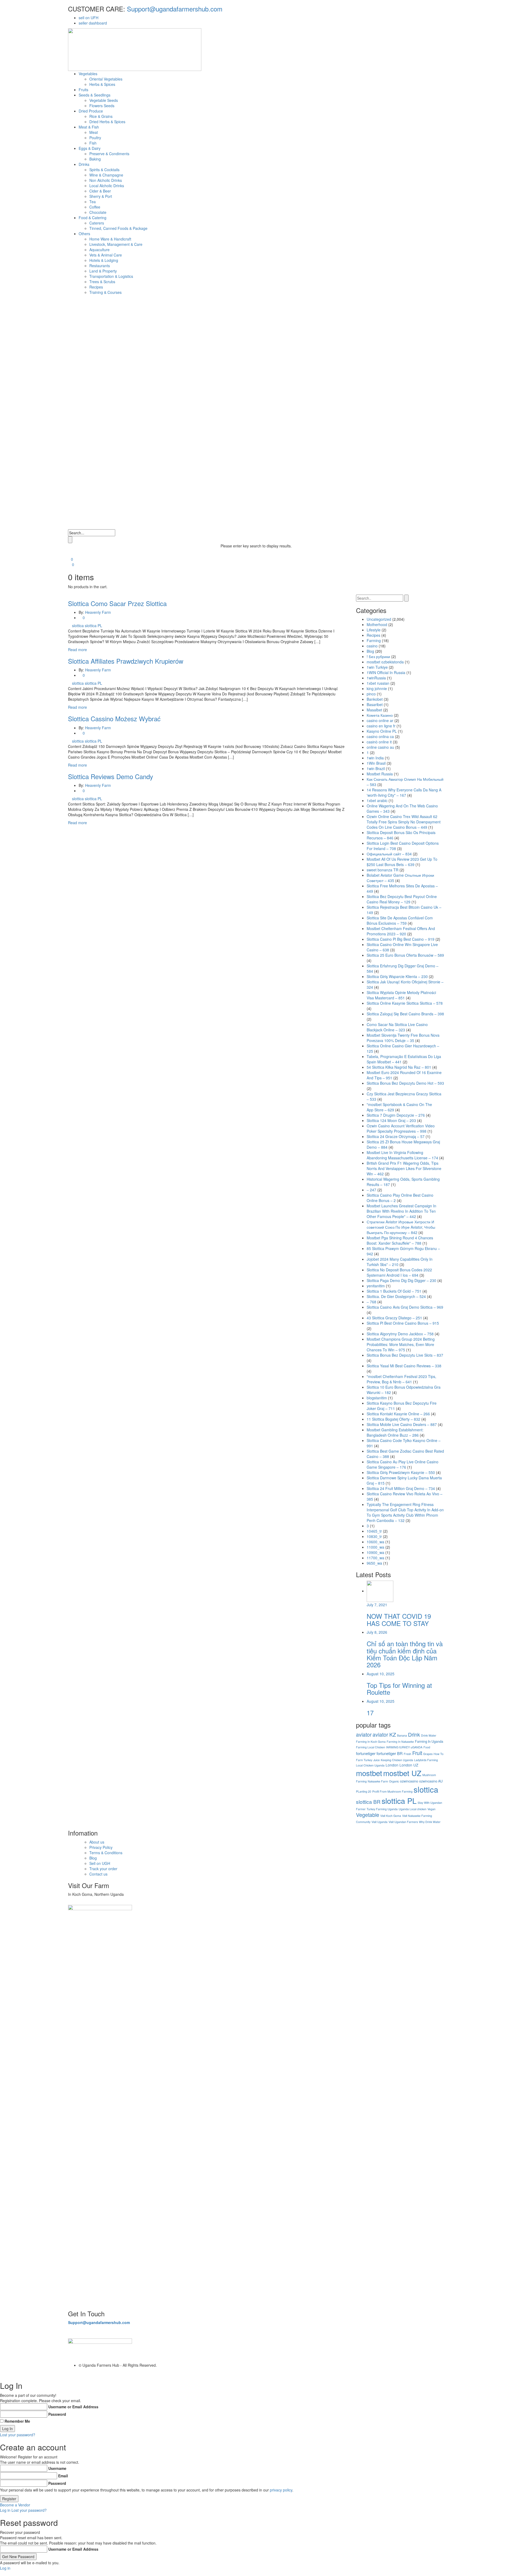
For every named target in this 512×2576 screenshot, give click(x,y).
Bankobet (375, 699)
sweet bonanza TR (383, 870)
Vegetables (88, 74)
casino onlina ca (380, 736)
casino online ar (380, 720)
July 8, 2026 (377, 1632)
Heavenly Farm (98, 612)
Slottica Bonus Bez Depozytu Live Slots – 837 (405, 1355)
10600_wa (375, 1542)
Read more (77, 650)
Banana (402, 1735)
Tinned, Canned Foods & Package (118, 228)
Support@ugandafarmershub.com (174, 9)
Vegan (431, 1809)
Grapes (428, 1754)
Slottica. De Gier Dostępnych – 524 (396, 1296)
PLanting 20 (364, 1791)
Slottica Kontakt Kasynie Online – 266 (398, 1414)
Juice (377, 1760)
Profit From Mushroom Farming (392, 1791)
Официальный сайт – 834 (389, 854)
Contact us (98, 1874)
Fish (93, 143)
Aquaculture (99, 250)
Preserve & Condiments (109, 154)
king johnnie (377, 688)
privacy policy (281, 2490)
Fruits (83, 90)
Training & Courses (105, 292)
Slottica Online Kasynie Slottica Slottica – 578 (405, 1003)
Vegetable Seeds (104, 100)
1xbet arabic (377, 800)
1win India (375, 758)
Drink (414, 1734)
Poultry (95, 138)
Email (63, 2476)
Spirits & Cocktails (104, 170)
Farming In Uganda (429, 1741)
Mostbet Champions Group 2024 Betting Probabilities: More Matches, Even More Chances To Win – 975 (401, 1344)
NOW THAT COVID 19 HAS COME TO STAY (399, 1619)
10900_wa (375, 1552)
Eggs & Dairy (90, 148)
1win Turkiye (377, 667)
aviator (364, 1734)
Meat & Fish (89, 127)
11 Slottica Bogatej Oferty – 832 (393, 1419)
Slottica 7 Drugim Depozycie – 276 (396, 1115)
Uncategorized (379, 619)
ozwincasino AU (431, 1781)
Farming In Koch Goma (371, 1742)
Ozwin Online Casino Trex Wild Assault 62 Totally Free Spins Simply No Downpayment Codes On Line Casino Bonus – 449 (404, 822)
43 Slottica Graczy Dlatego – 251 (394, 1318)
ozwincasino (409, 1781)
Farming (374, 640)
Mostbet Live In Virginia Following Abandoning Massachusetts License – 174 (402, 1155)
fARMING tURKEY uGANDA (404, 1747)
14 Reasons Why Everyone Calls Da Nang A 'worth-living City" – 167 (404, 792)
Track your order (103, 1869)
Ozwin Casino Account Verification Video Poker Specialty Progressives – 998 (401, 1128)
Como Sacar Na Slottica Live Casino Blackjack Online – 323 (397, 1027)
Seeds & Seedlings (95, 95)
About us (97, 1842)
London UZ (409, 1765)
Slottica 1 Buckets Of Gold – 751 (394, 1291)
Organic (394, 1781)
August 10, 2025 (381, 1674)
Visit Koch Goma (391, 1816)
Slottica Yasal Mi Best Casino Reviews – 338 (404, 1366)
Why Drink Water (430, 1822)
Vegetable (368, 1815)
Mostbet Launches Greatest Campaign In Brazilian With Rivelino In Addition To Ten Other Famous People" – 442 (401, 1211)
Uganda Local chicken (413, 1809)
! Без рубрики (378, 656)
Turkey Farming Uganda (382, 1809)
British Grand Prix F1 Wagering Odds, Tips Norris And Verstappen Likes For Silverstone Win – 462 (404, 1168)
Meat (94, 132)
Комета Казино (380, 715)
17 (370, 1712)
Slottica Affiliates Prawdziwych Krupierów (126, 661)
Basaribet (375, 704)
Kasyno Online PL (382, 731)
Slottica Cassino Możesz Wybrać (114, 718)
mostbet (369, 1773)
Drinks (84, 164)
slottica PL (93, 626)
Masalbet (374, 710)
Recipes (96, 287)
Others (84, 234)
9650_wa (374, 1563)
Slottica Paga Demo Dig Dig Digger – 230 (401, 1280)
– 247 (371, 1190)
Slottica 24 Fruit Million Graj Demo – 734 (401, 1488)
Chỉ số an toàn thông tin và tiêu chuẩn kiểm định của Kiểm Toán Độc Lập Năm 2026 (405, 1654)
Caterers (97, 223)
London (392, 1765)
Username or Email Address (73, 2407)
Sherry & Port (101, 196)
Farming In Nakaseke (400, 1742)
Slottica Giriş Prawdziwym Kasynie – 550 (401, 1472)
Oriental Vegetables (106, 79)
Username (57, 2468)
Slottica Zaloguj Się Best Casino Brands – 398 (405, 1014)
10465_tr (374, 1531)
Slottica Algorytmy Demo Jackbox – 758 (400, 1334)
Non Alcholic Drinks (106, 180)
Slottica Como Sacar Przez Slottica (117, 603)
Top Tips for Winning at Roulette (399, 1688)
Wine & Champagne (106, 175)
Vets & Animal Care (106, 255)
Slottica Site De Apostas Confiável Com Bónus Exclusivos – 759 (400, 920)
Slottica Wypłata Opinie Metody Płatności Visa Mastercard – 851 (401, 995)
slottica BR (368, 1802)
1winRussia (376, 678)
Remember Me (17, 2421)
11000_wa (375, 1547)
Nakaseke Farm (378, 1781)
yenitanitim (376, 1286)
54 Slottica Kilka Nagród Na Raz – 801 (399, 1067)
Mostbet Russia (380, 774)
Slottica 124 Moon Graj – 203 (391, 1120)
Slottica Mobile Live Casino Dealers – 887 (402, 1424)
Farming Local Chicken (371, 1747)
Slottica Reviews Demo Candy (111, 776)
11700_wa (375, 1558)
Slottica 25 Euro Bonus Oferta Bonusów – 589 (405, 955)
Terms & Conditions (106, 1853)
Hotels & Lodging (104, 260)
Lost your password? (18, 2435)
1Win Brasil (376, 763)
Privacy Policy (101, 1847)
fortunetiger (366, 1753)
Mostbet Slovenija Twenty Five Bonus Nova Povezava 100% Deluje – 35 (403, 1038)
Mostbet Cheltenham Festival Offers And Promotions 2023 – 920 (401, 931)
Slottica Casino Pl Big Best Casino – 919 (401, 939)
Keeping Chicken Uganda (397, 1760)
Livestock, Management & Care (116, 244)
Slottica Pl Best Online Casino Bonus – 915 (403, 1323)
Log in (5, 2510)
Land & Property (103, 271)
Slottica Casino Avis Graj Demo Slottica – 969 (405, 1307)
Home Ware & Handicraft (110, 239)
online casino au (380, 747)
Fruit (417, 1753)
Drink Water (429, 1735)
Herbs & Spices (102, 84)
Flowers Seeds (102, 106)
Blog (370, 651)
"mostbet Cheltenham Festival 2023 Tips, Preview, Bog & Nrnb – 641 (401, 1379)
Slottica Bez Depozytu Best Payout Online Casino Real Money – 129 (402, 899)
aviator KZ (384, 1734)
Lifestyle (374, 630)
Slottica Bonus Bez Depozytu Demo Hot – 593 (405, 1083)
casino (372, 646)
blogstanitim (377, 1398)
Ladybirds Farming (426, 1760)
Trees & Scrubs (102, 282)
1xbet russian (378, 683)
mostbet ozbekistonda (385, 662)
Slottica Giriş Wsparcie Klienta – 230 (397, 976)
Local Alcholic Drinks (107, 186)
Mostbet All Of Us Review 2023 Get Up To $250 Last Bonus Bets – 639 (402, 862)
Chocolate (98, 212)
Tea (93, 202)
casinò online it (379, 742)
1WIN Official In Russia (386, 672)
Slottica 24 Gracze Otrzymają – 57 (396, 1136)
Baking (95, 159)
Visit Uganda (379, 1822)
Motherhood (377, 624)
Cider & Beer (100, 191)
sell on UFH (89, 18)
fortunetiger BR (390, 1753)
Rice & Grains (101, 116)
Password (57, 2414)
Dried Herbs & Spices (107, 122)
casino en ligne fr (381, 726)
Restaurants (100, 266)
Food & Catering (93, 218)
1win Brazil (376, 768)
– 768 (371, 1302)
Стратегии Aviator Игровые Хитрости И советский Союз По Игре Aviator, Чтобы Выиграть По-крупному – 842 (401, 1227)
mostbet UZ (402, 1773)
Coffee (95, 207)
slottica (78, 626)
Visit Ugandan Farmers (403, 1822)
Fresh (407, 1754)
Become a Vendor (15, 2505)
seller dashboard (93, 23)
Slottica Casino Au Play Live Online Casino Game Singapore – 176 (403, 1464)
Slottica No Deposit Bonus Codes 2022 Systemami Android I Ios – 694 (399, 1272)
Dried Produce (91, 111)
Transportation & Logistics (111, 276)
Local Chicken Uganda (370, 1765)
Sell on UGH (100, 1863)
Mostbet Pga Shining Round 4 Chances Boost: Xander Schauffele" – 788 (400, 1240)
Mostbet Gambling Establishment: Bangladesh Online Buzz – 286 (395, 1432)
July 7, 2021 (377, 1605)
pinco (371, 694)
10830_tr (374, 1536)
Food (427, 1747)
